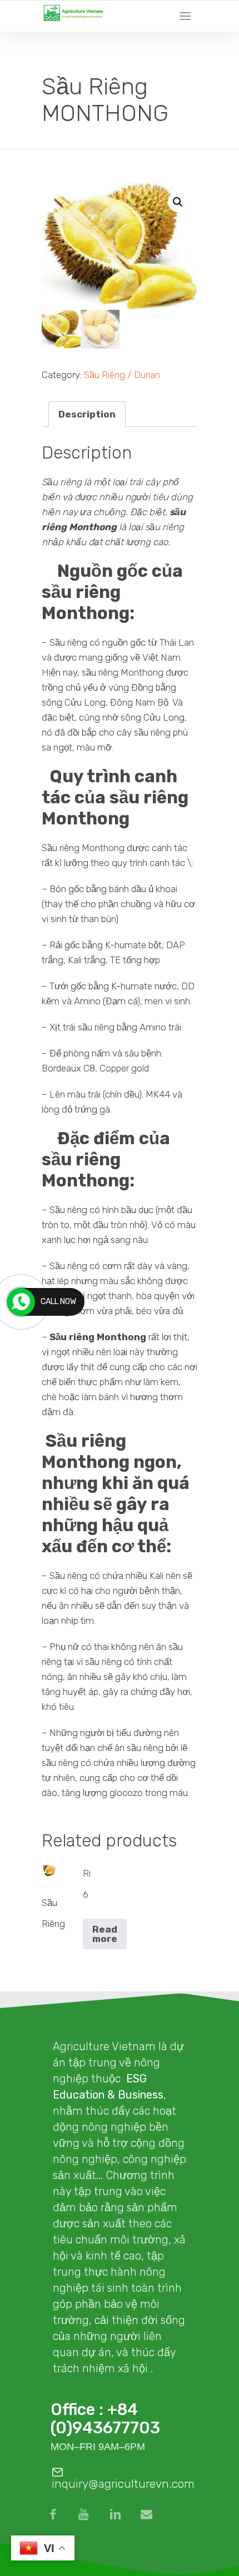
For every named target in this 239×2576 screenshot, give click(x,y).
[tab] (87, 414)
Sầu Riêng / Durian (122, 375)
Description (87, 414)
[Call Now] (21, 1302)
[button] (178, 202)
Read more (105, 1934)
